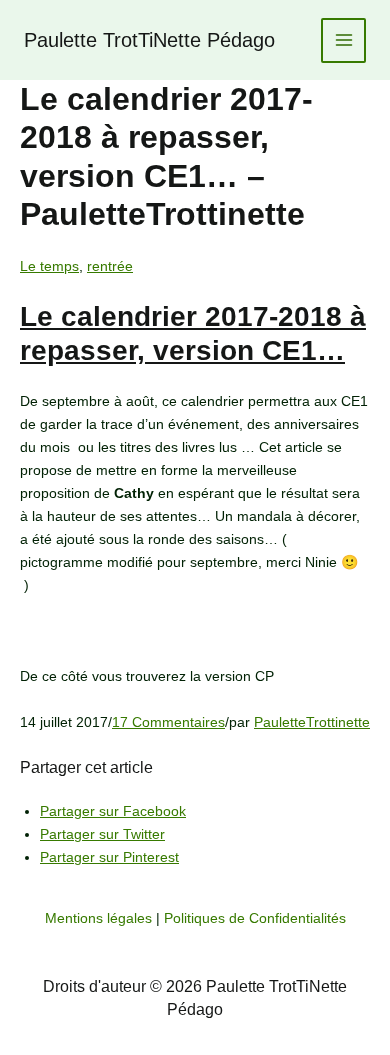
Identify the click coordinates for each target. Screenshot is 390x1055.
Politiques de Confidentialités (255, 918)
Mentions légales (98, 918)
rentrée (110, 266)
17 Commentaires (168, 722)
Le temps (49, 266)
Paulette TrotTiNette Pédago (149, 40)
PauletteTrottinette (312, 722)
